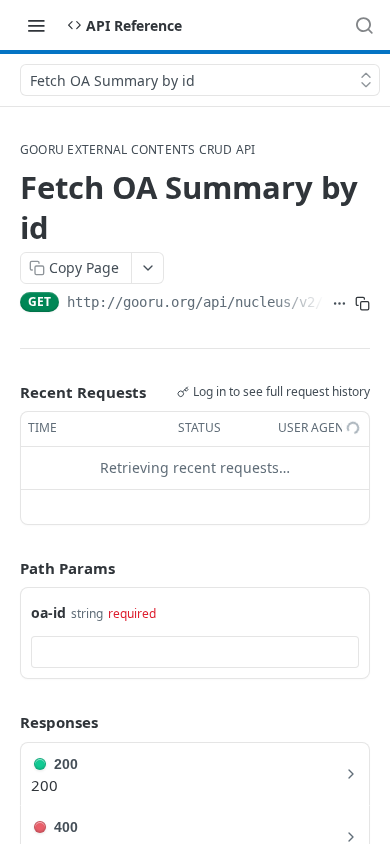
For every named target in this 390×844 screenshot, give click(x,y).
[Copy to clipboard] (362, 304)
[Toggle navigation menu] (36, 25)
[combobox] (195, 652)
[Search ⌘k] (364, 25)
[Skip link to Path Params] (6, 568)
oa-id (48, 612)
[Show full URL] (339, 304)
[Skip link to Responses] (6, 723)
